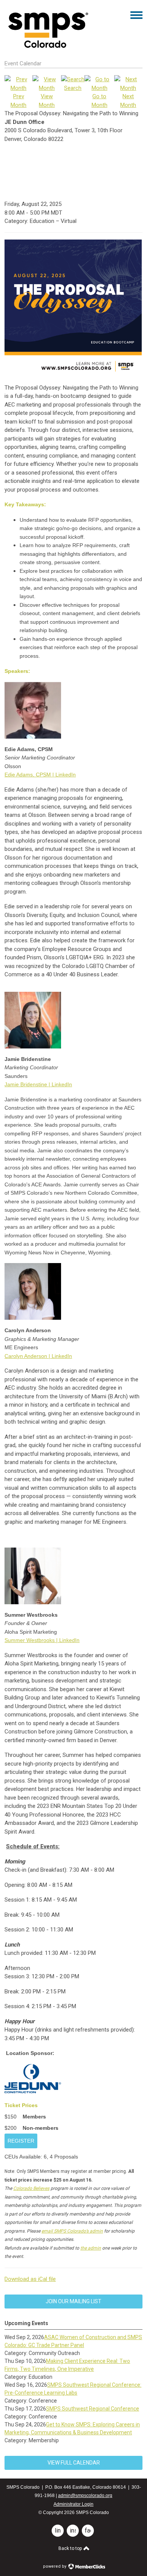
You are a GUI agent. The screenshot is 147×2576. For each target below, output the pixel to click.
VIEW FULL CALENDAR (74, 2463)
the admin (91, 2248)
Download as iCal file (30, 2279)
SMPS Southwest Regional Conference (93, 2409)
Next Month (128, 101)
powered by (55, 2566)
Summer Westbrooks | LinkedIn (42, 1640)
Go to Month (100, 101)
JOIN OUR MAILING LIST (73, 2301)
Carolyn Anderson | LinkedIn (38, 1356)
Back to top (71, 2548)
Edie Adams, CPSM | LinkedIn (40, 775)
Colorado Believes (31, 2188)
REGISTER (21, 2141)
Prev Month (18, 101)
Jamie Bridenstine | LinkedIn (38, 1084)
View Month (47, 101)
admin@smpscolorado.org (85, 2496)
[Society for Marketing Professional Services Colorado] (47, 48)
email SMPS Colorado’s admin (72, 2231)
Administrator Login (73, 2504)
